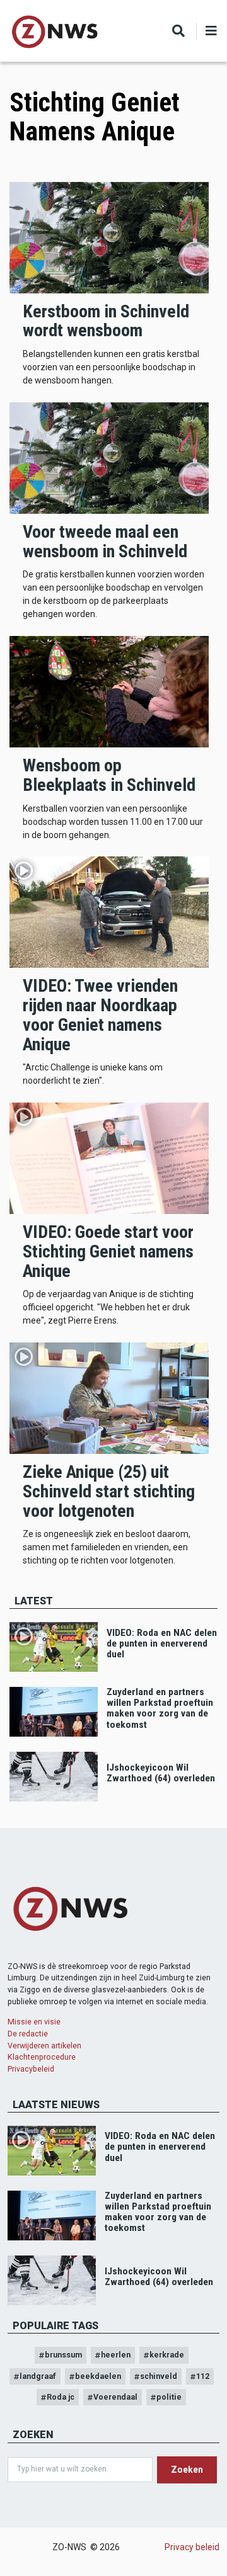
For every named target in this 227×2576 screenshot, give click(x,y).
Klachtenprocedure (42, 2057)
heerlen (116, 2355)
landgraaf (38, 2376)
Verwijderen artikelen (44, 2045)
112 (203, 2376)
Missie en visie (34, 2022)
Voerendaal (115, 2397)
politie (169, 2397)
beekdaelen (98, 2376)
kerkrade (167, 2355)
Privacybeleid (31, 2069)
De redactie (28, 2034)
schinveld (159, 2376)
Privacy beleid (192, 2547)
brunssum (63, 2355)
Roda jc (61, 2397)
